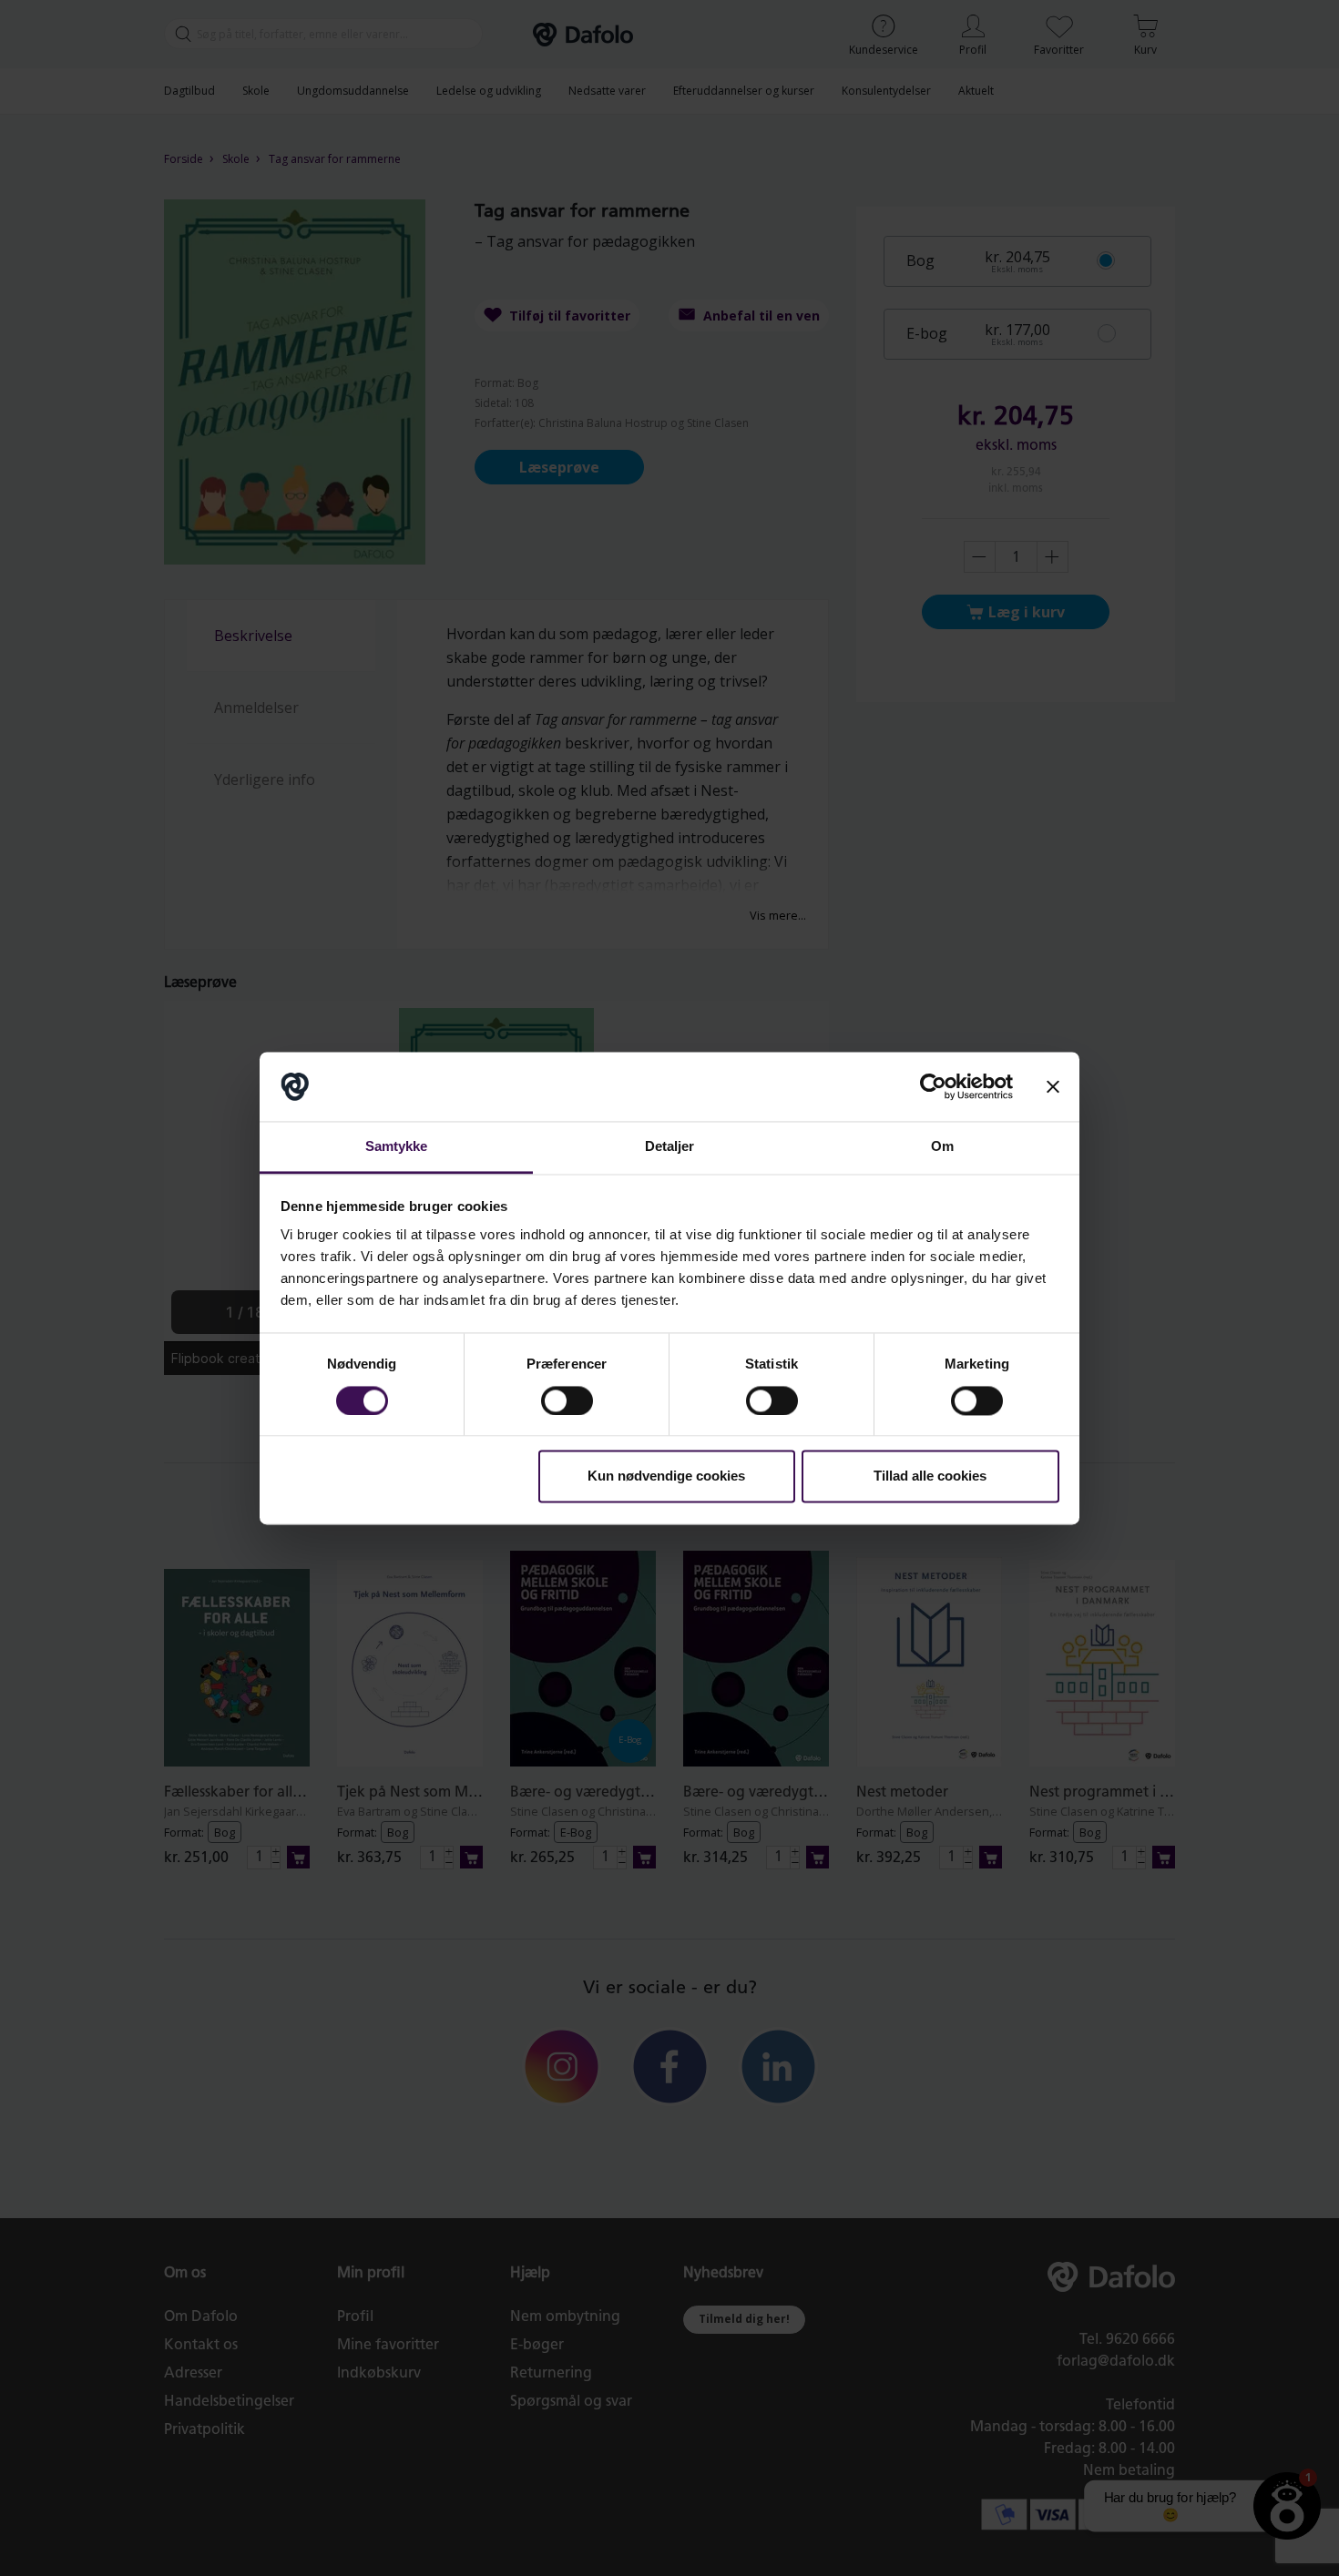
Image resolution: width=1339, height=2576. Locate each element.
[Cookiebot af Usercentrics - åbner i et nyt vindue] (933, 1086)
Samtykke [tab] (397, 1147)
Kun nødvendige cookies (666, 1476)
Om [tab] (942, 1147)
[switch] (567, 1400)
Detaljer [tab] (670, 1147)
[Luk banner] (1053, 1086)
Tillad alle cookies (930, 1476)
